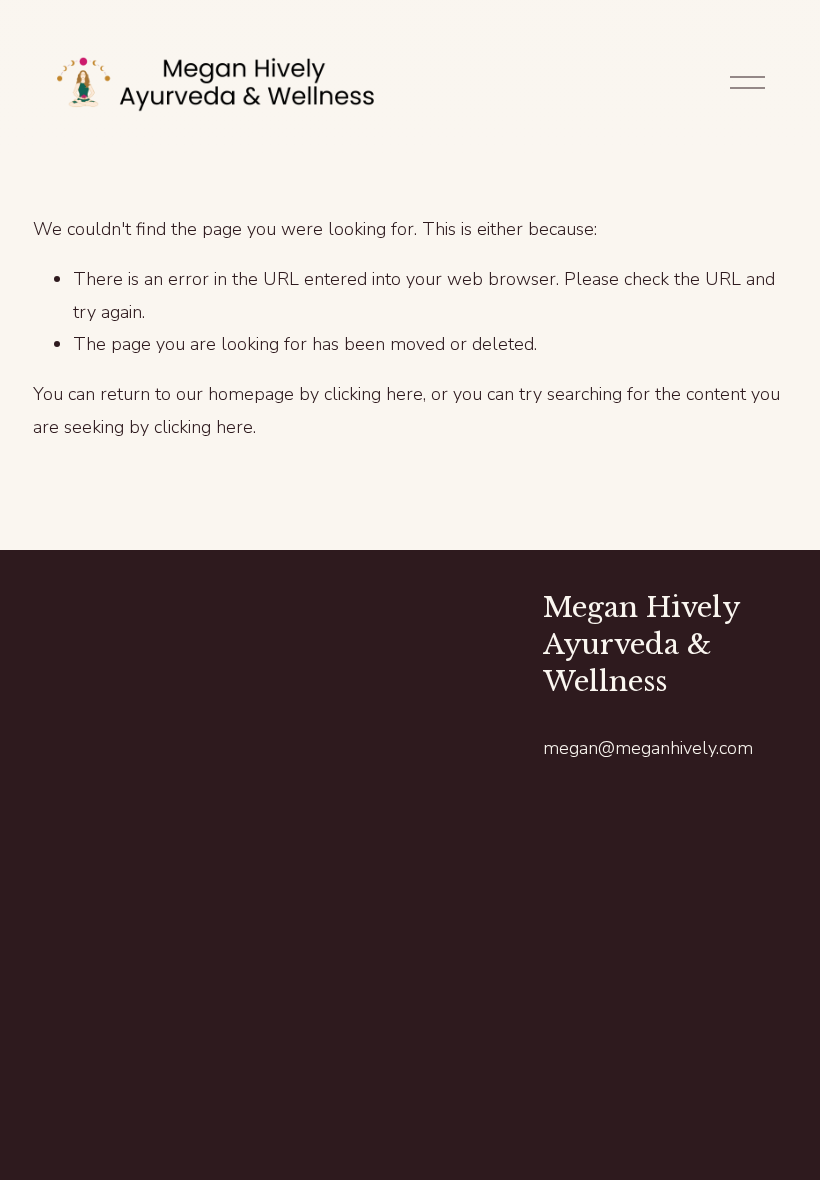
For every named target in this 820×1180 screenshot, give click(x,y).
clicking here (373, 394)
